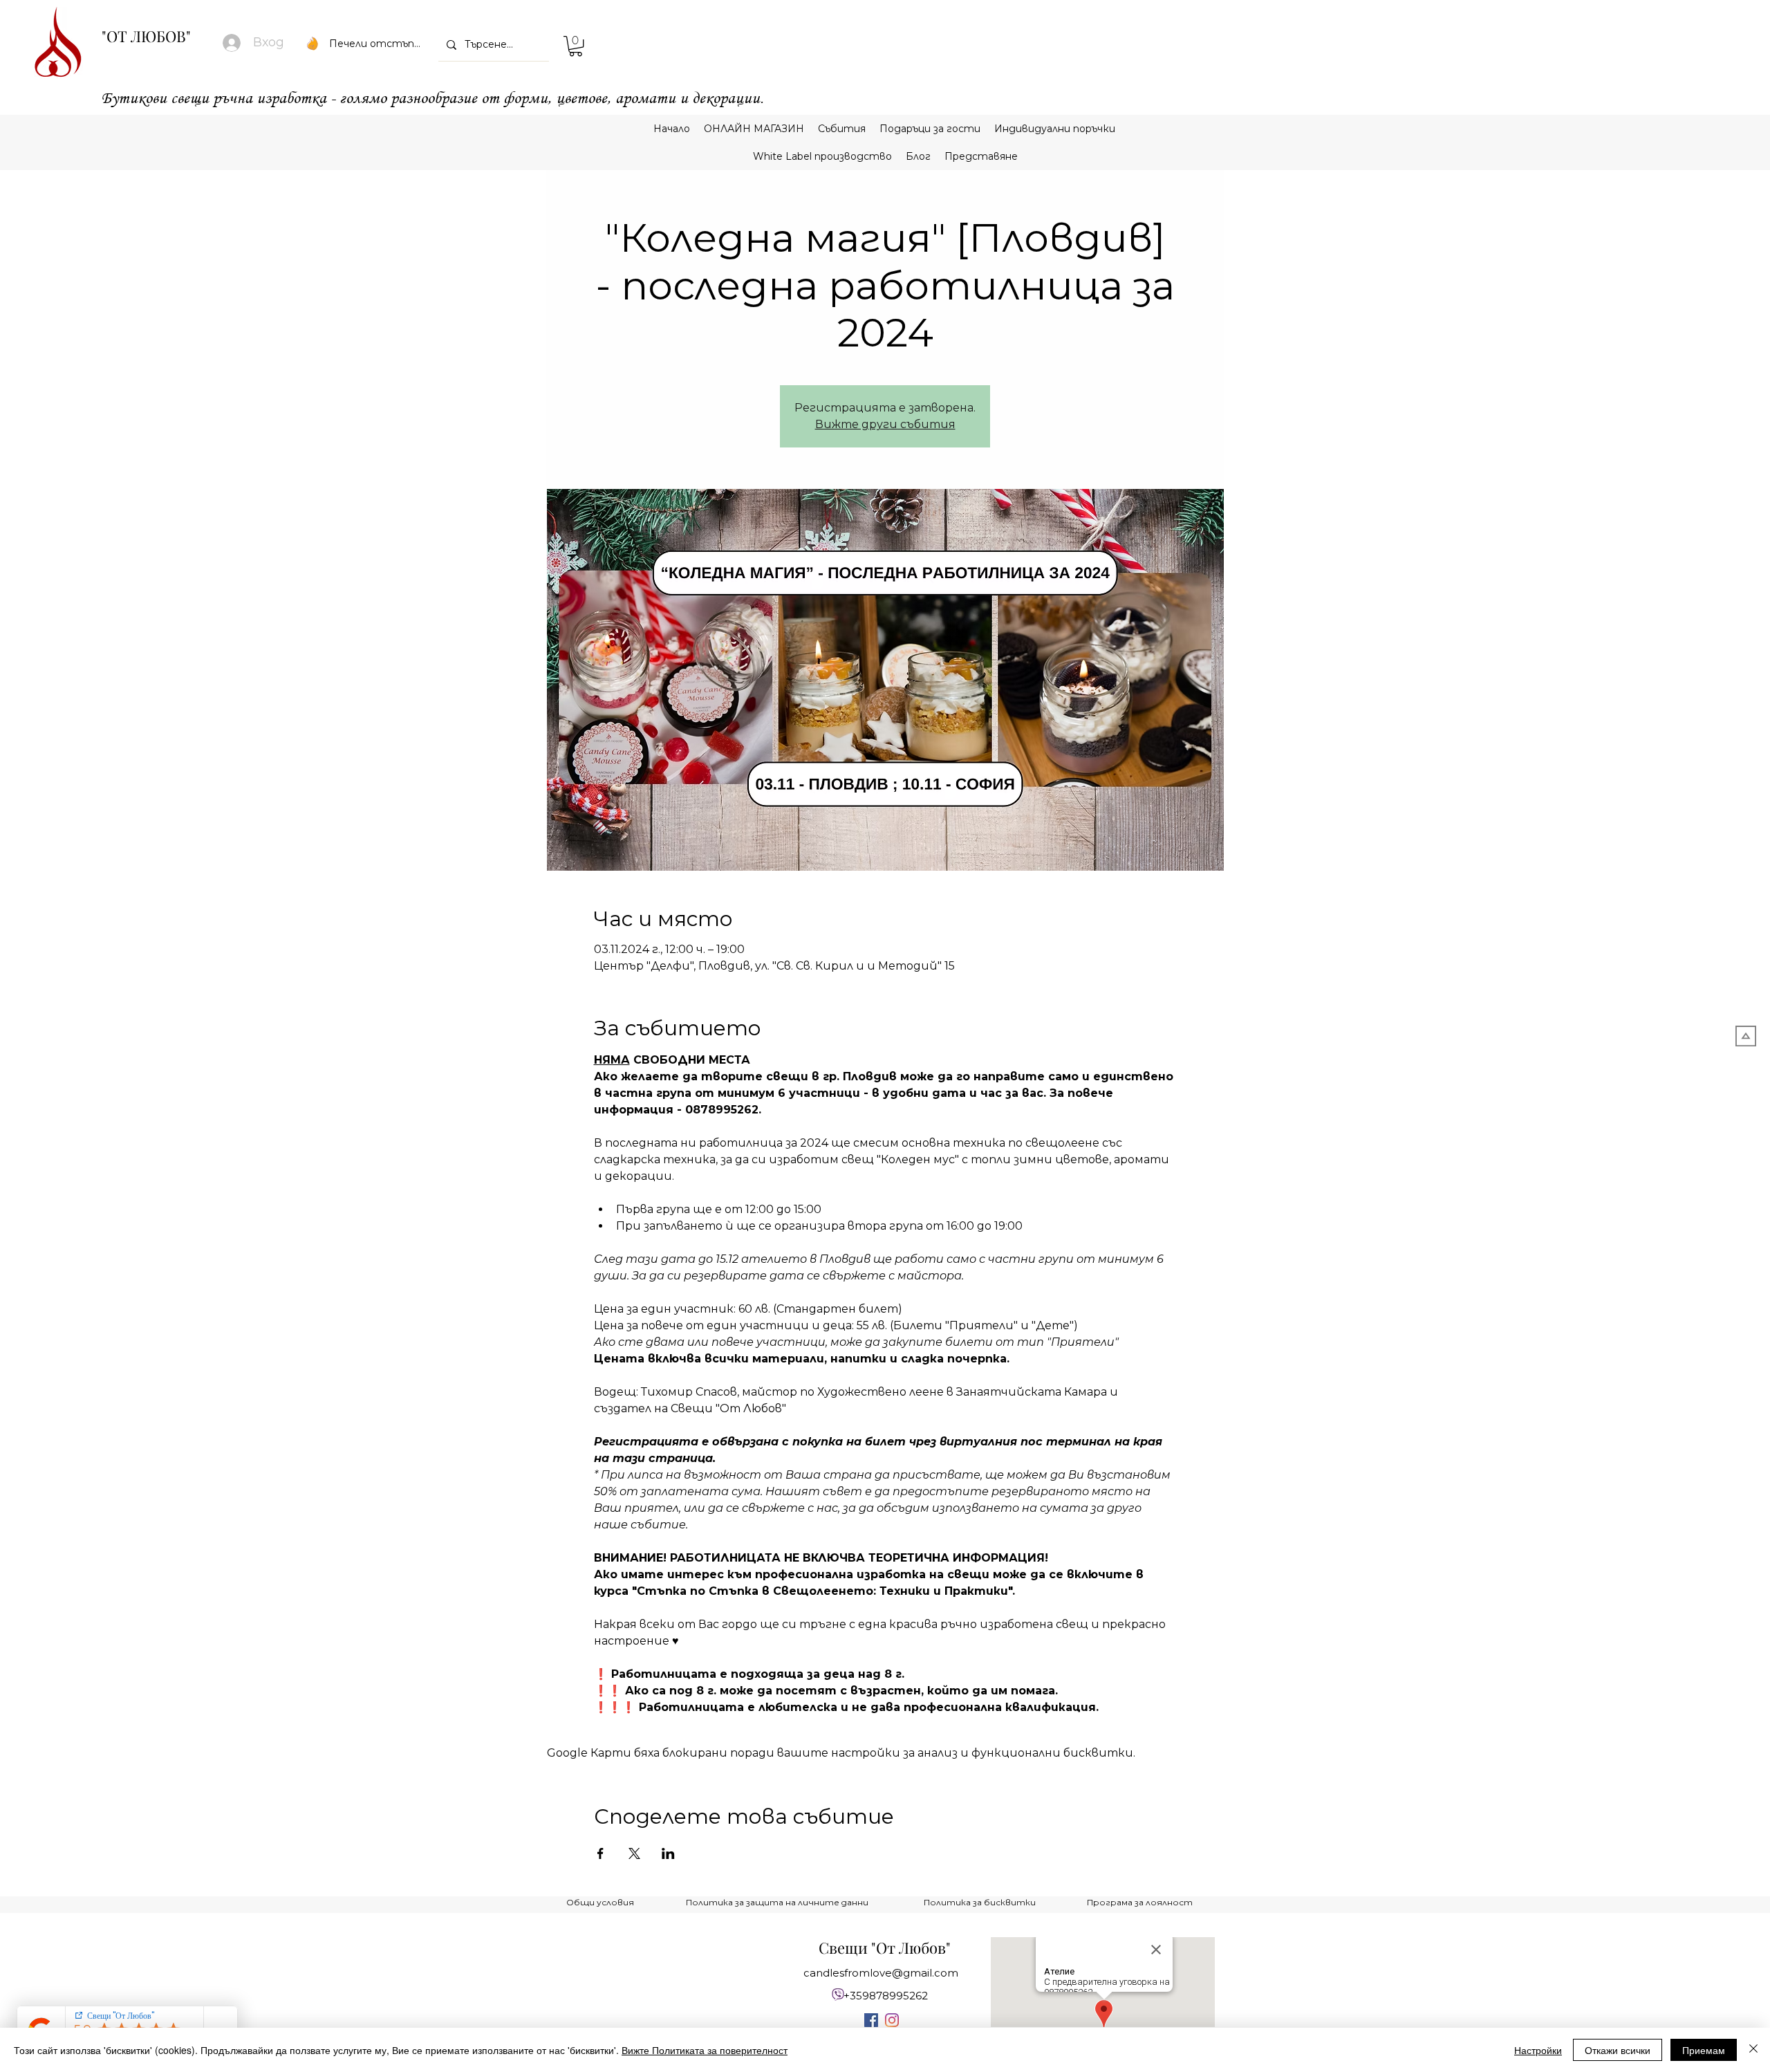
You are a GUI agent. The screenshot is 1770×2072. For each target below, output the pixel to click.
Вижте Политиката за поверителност (705, 2050)
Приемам (1704, 2050)
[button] (576, 46)
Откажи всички (1618, 2050)
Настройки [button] (1538, 2050)
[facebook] (871, 2020)
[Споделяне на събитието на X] (634, 1853)
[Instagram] (892, 2020)
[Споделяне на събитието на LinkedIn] (668, 1853)
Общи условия (600, 1902)
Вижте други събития (885, 424)
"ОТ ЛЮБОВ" (146, 36)
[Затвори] (1753, 2050)
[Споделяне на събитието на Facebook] (600, 1853)
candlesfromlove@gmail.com (881, 1973)
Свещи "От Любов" (885, 1948)
